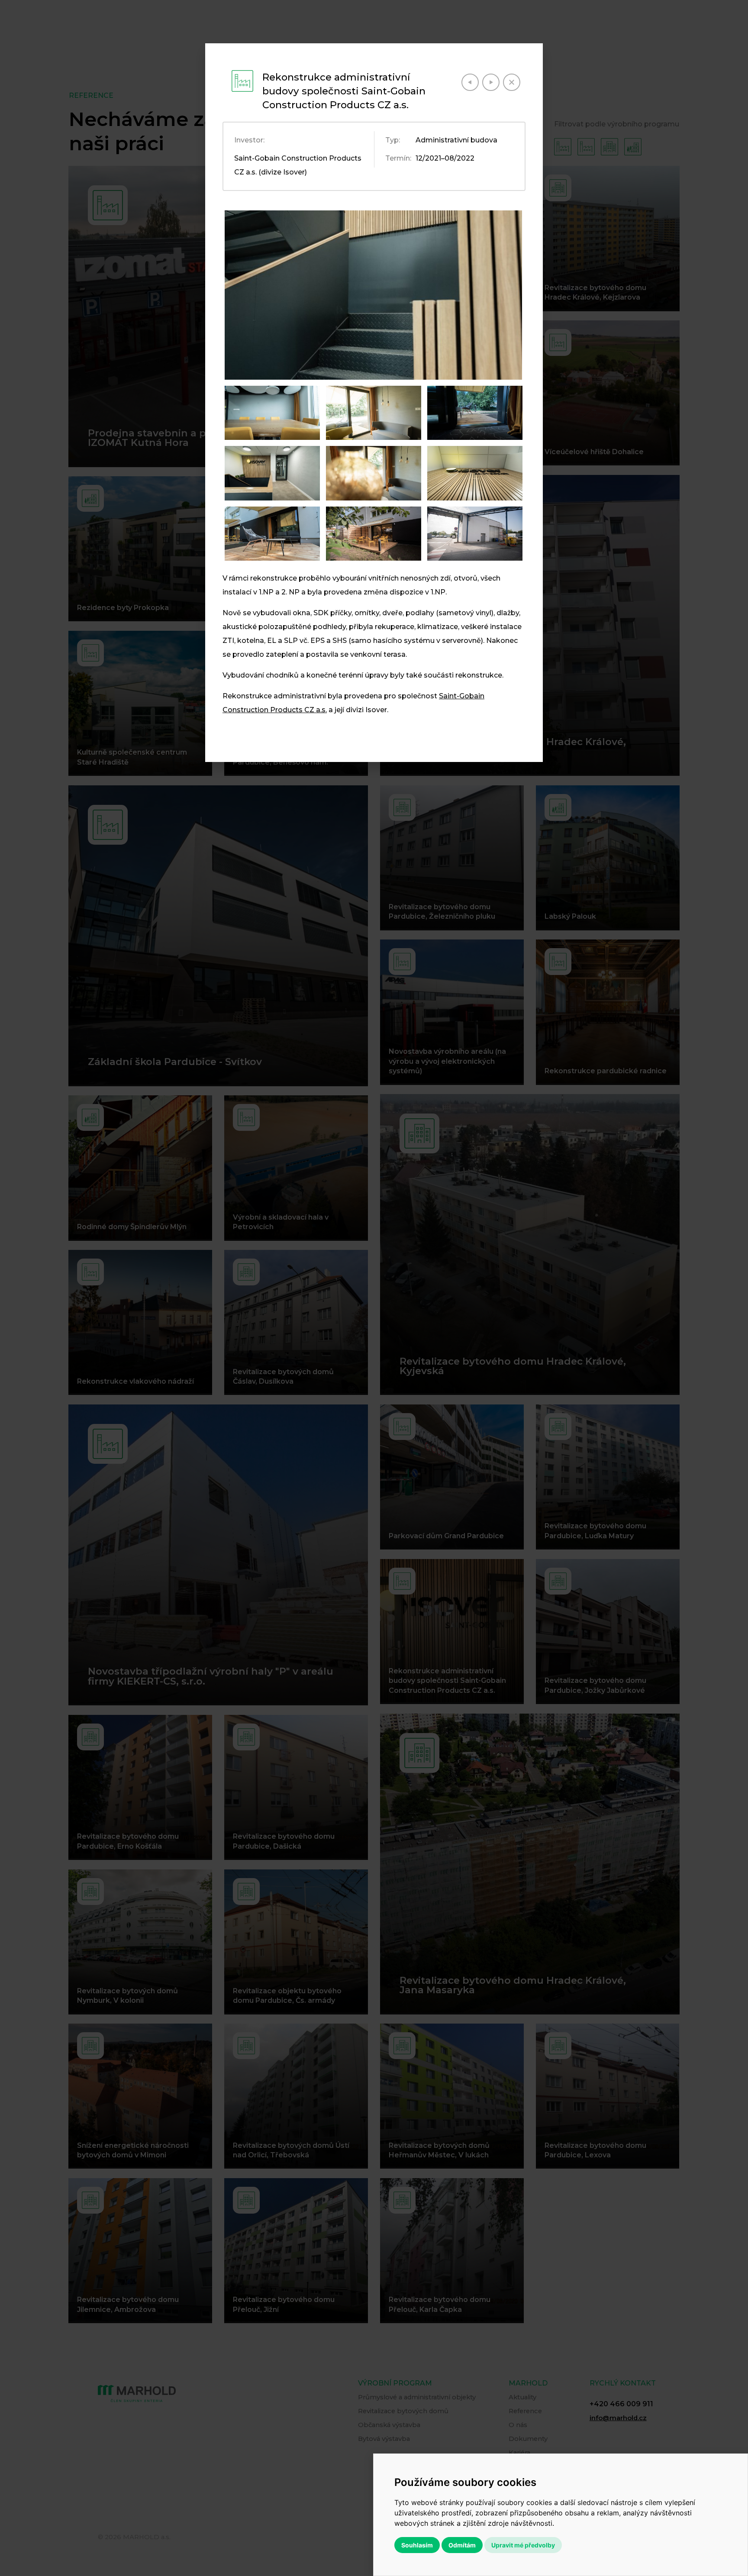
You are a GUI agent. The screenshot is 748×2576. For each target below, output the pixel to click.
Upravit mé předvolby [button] (523, 2545)
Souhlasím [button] (417, 2545)
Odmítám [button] (462, 2545)
